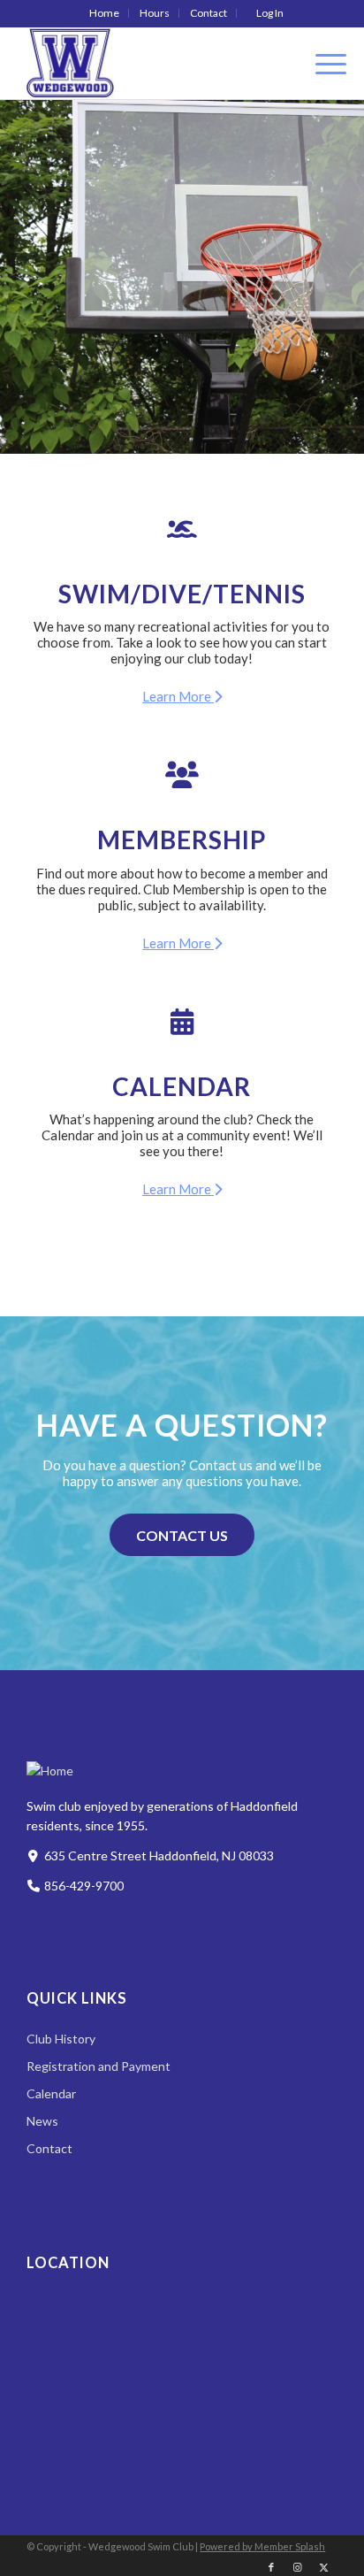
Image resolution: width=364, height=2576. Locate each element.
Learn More (178, 696)
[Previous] (40, 277)
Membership (182, 839)
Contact (209, 13)
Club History (61, 2039)
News (42, 2121)
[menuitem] (105, 13)
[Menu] (322, 63)
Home (104, 13)
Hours (155, 13)
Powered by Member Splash (262, 2546)
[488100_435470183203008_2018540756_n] (151, 63)
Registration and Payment (99, 2066)
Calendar (182, 1086)
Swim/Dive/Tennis (182, 594)
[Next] (324, 277)
